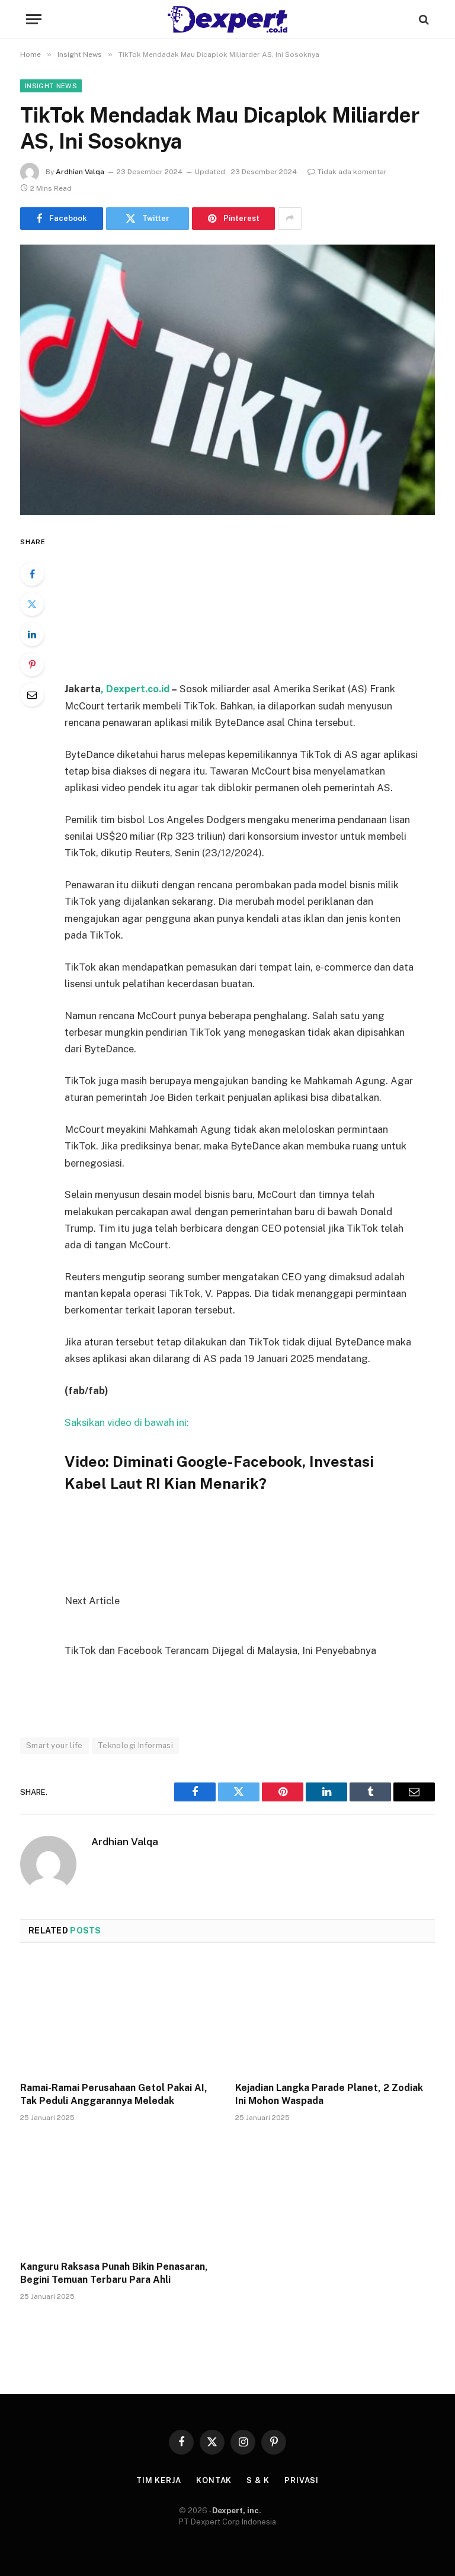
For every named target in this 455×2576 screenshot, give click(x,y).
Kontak (214, 2480)
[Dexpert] (227, 19)
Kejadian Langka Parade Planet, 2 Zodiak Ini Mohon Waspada (329, 2094)
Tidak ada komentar (352, 172)
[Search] (423, 19)
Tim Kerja (159, 2480)
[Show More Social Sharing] (290, 219)
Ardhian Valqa (80, 172)
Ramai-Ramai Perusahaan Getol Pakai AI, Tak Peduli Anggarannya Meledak (114, 2094)
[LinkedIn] (32, 634)
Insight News (51, 86)
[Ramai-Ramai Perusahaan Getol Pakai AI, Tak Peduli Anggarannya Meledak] (120, 2016)
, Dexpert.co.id (136, 689)
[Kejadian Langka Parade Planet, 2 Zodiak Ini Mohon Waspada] (335, 2016)
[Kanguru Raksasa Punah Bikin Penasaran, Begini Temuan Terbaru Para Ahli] (120, 2195)
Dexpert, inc (235, 2511)
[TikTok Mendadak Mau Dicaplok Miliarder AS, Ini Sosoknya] (227, 380)
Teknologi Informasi (135, 1745)
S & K (258, 2480)
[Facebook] (32, 574)
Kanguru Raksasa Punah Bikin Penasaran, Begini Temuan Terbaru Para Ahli (114, 2273)
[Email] (32, 695)
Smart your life (55, 1745)
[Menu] (34, 19)
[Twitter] (32, 604)
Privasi (302, 2480)
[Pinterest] (32, 664)
